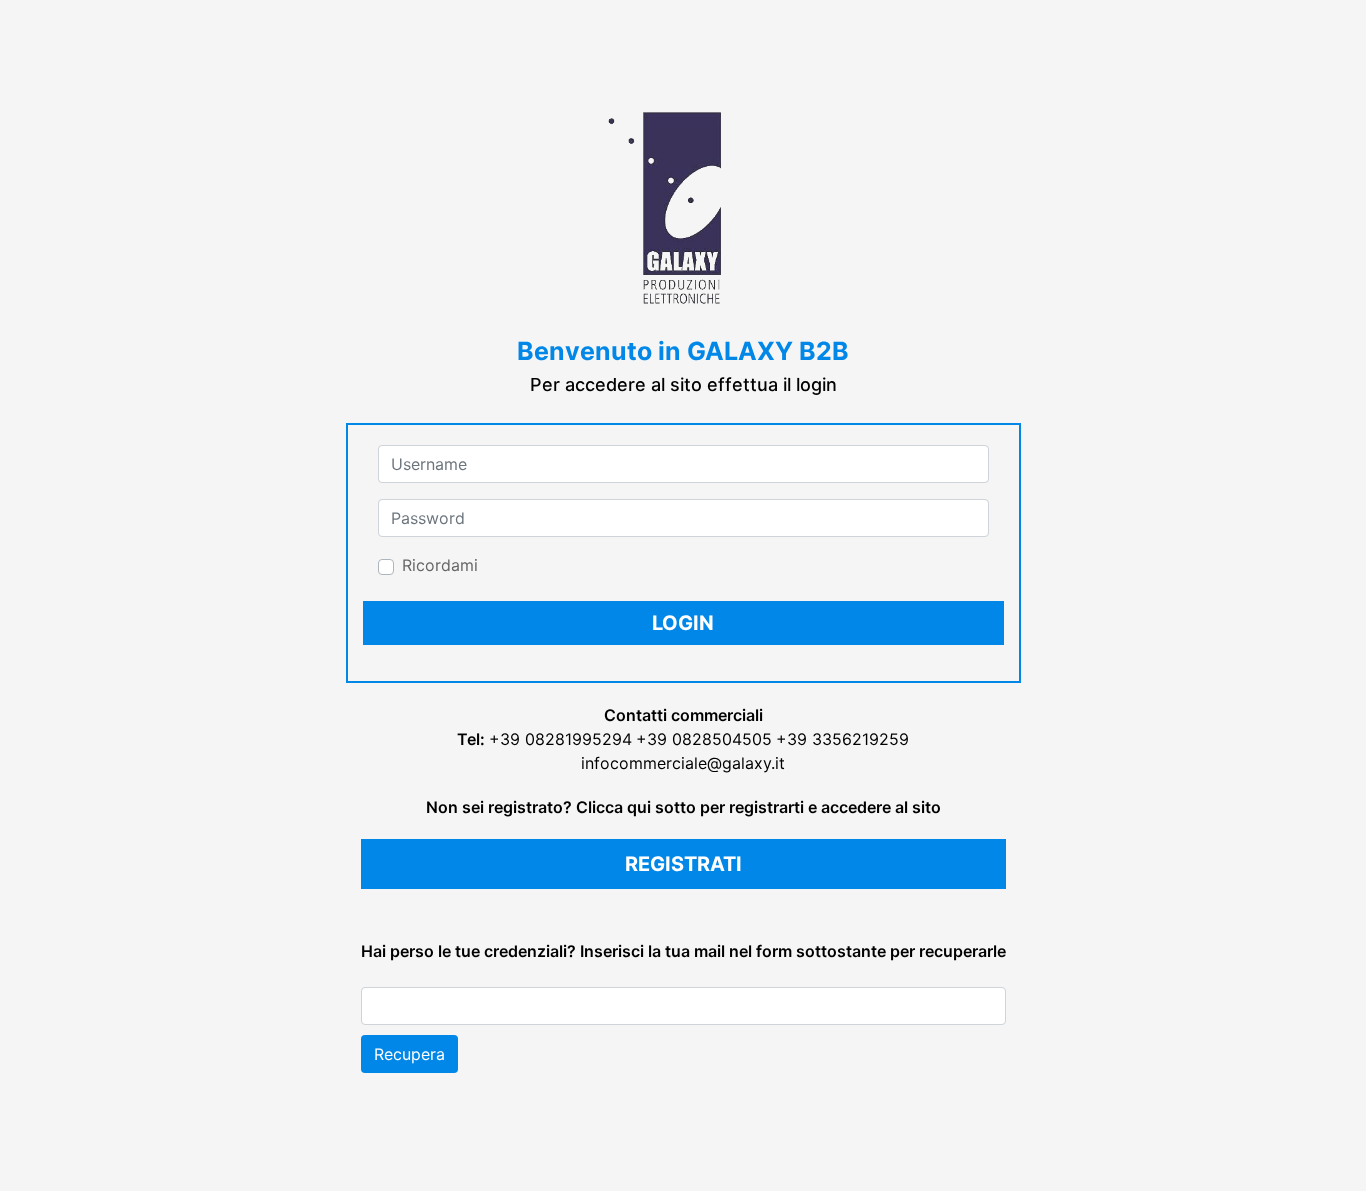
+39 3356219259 (842, 739)
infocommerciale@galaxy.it (683, 763)
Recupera (409, 1054)
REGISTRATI (683, 864)
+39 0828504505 (704, 739)
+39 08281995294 (560, 739)
